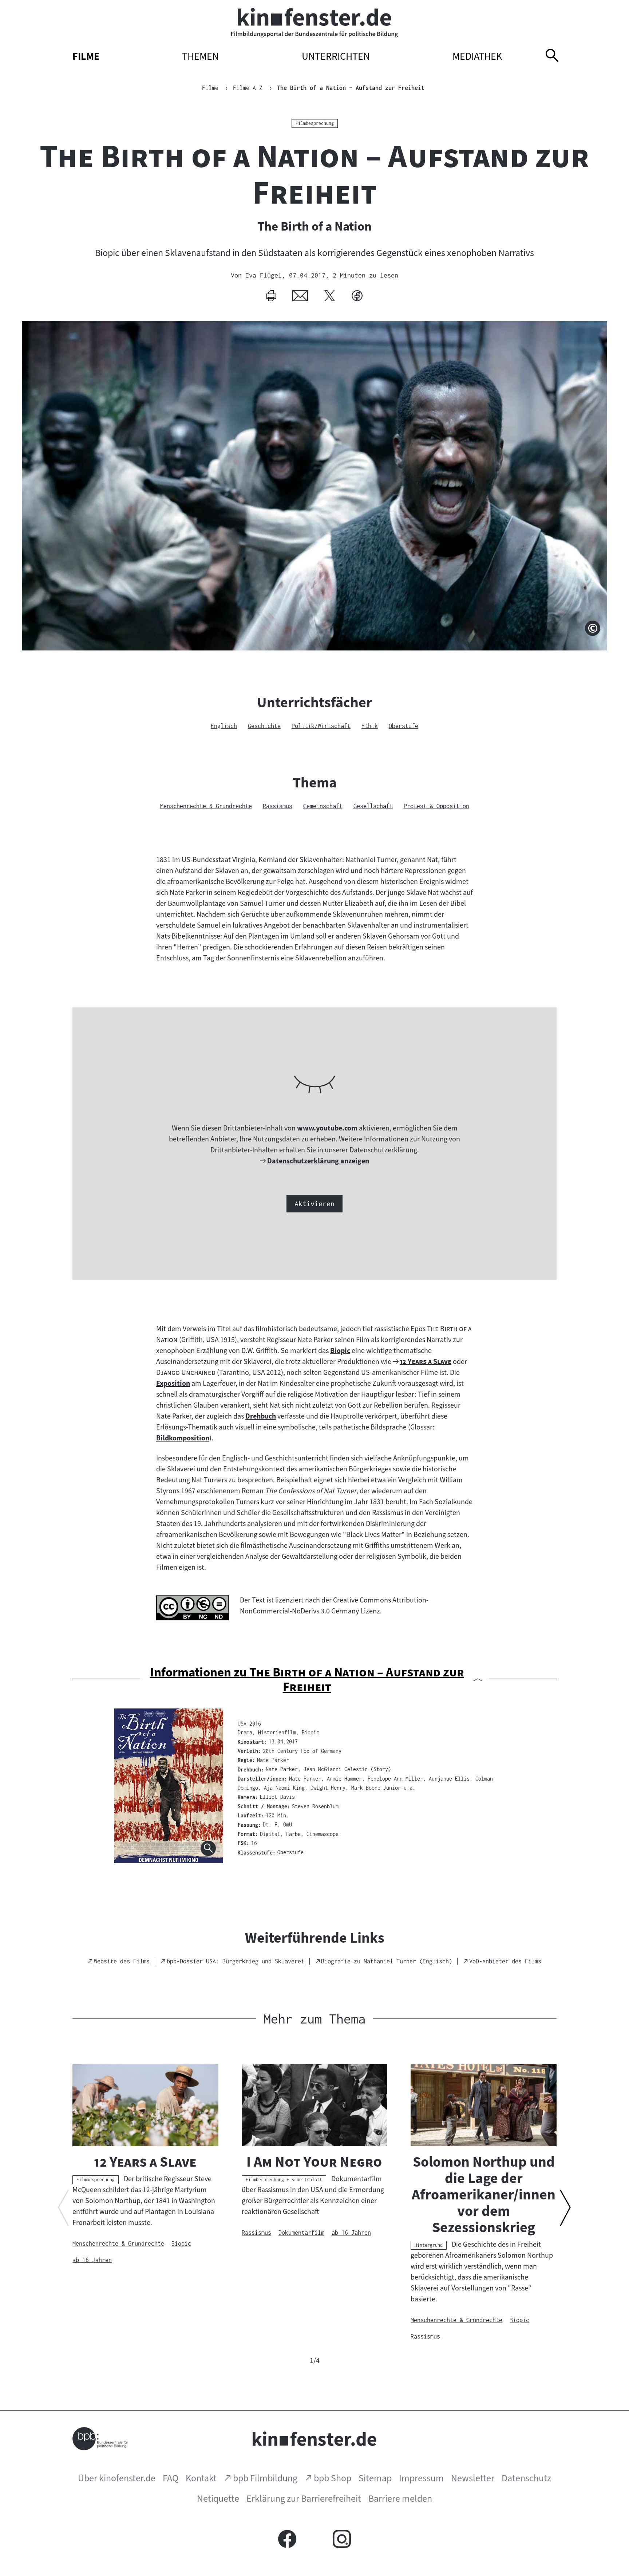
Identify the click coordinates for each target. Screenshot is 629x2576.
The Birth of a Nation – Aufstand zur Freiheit (351, 88)
